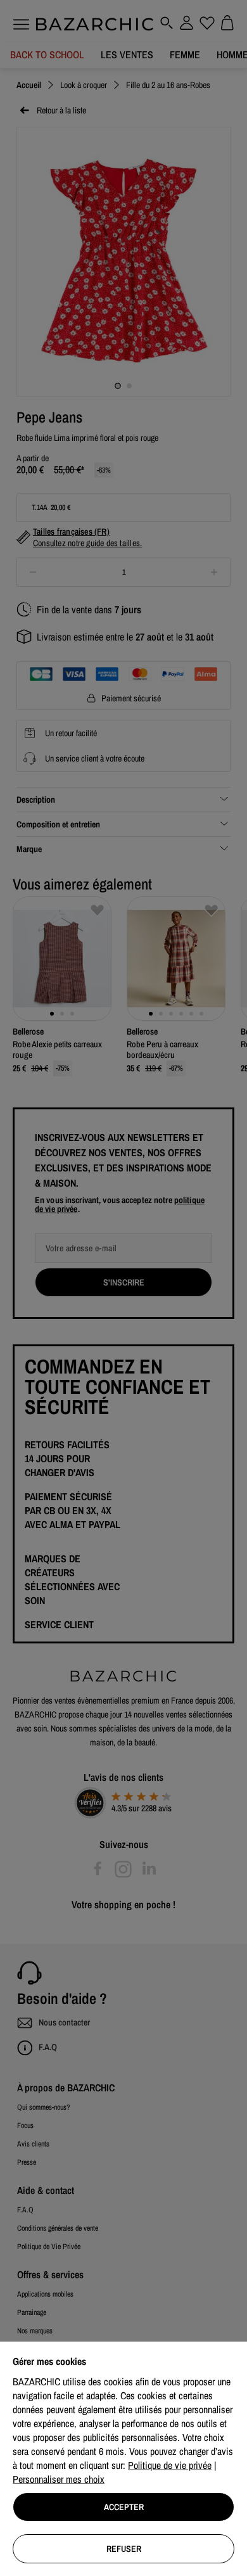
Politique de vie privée (170, 2465)
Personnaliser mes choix (59, 2479)
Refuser (124, 2549)
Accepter (124, 2507)
